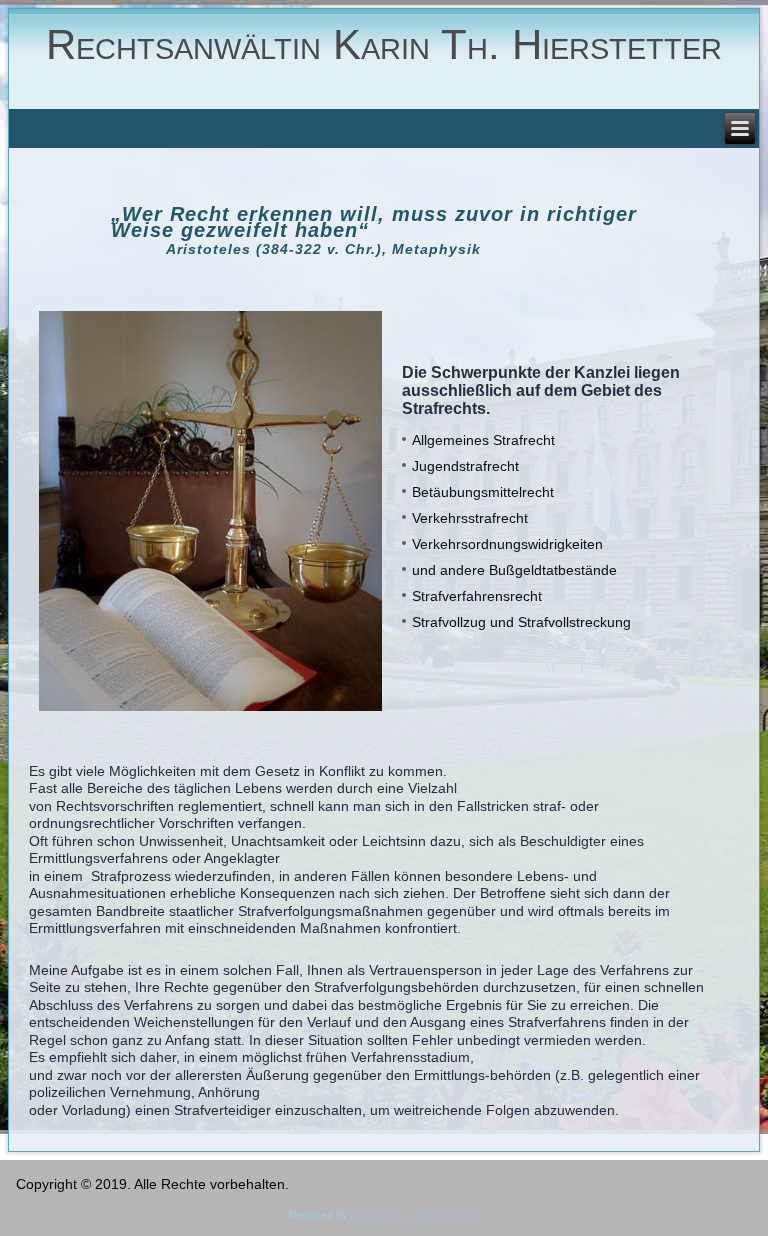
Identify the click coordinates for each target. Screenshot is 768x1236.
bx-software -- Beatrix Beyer (413, 1214)
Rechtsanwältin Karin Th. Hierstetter (384, 44)
